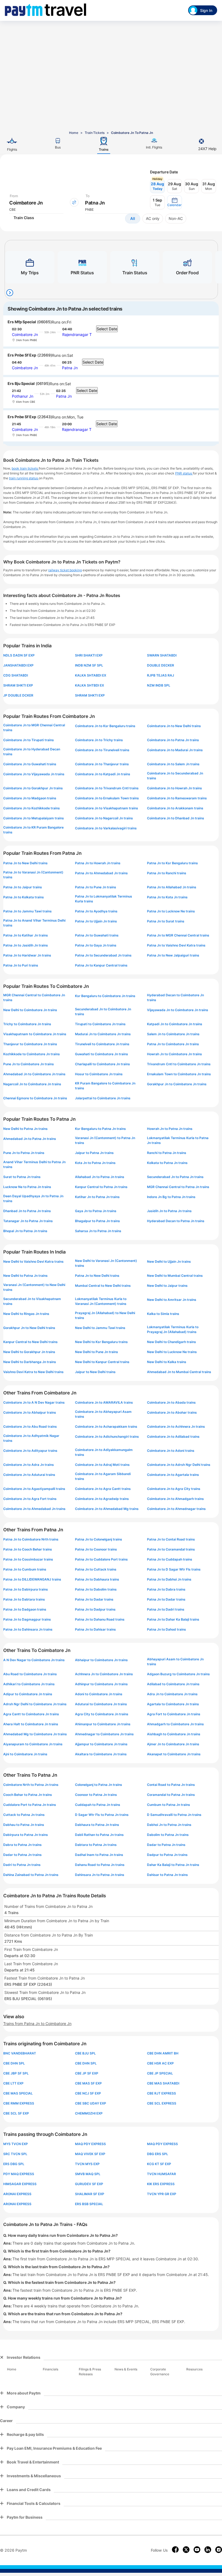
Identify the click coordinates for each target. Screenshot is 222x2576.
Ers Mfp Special (22, 322)
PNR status (184, 473)
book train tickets (25, 468)
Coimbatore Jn (25, 334)
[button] (174, 202)
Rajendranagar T (77, 334)
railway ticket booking (65, 570)
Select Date (107, 329)
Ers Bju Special (21, 383)
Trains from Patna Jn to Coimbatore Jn (37, 2023)
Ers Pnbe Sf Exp (22, 355)
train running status (24, 478)
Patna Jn (70, 368)
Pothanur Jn (23, 396)
